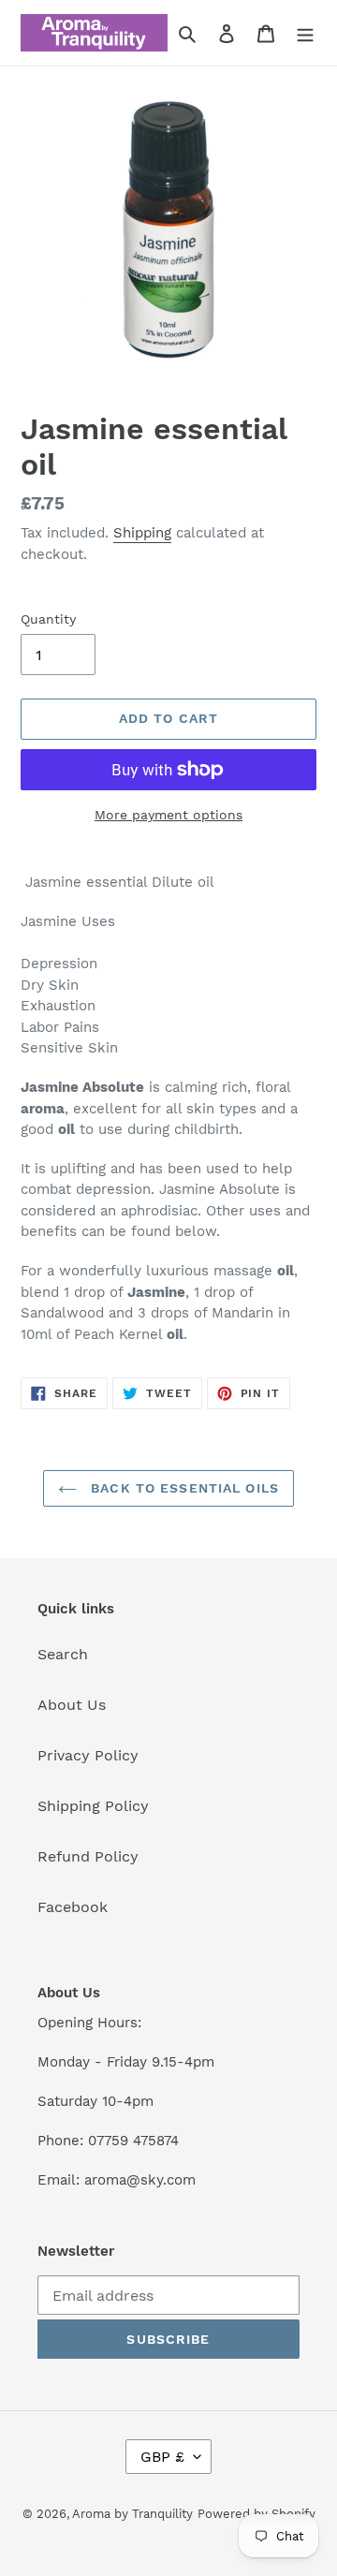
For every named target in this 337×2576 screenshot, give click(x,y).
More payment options (168, 815)
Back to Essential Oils (183, 1488)
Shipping (142, 533)
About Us (72, 1705)
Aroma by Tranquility (132, 2514)
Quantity (48, 619)
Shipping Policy (93, 1806)
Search (63, 1654)
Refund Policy (88, 1856)
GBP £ (162, 2457)
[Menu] (305, 33)
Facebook (73, 1907)
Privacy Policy (88, 1755)
